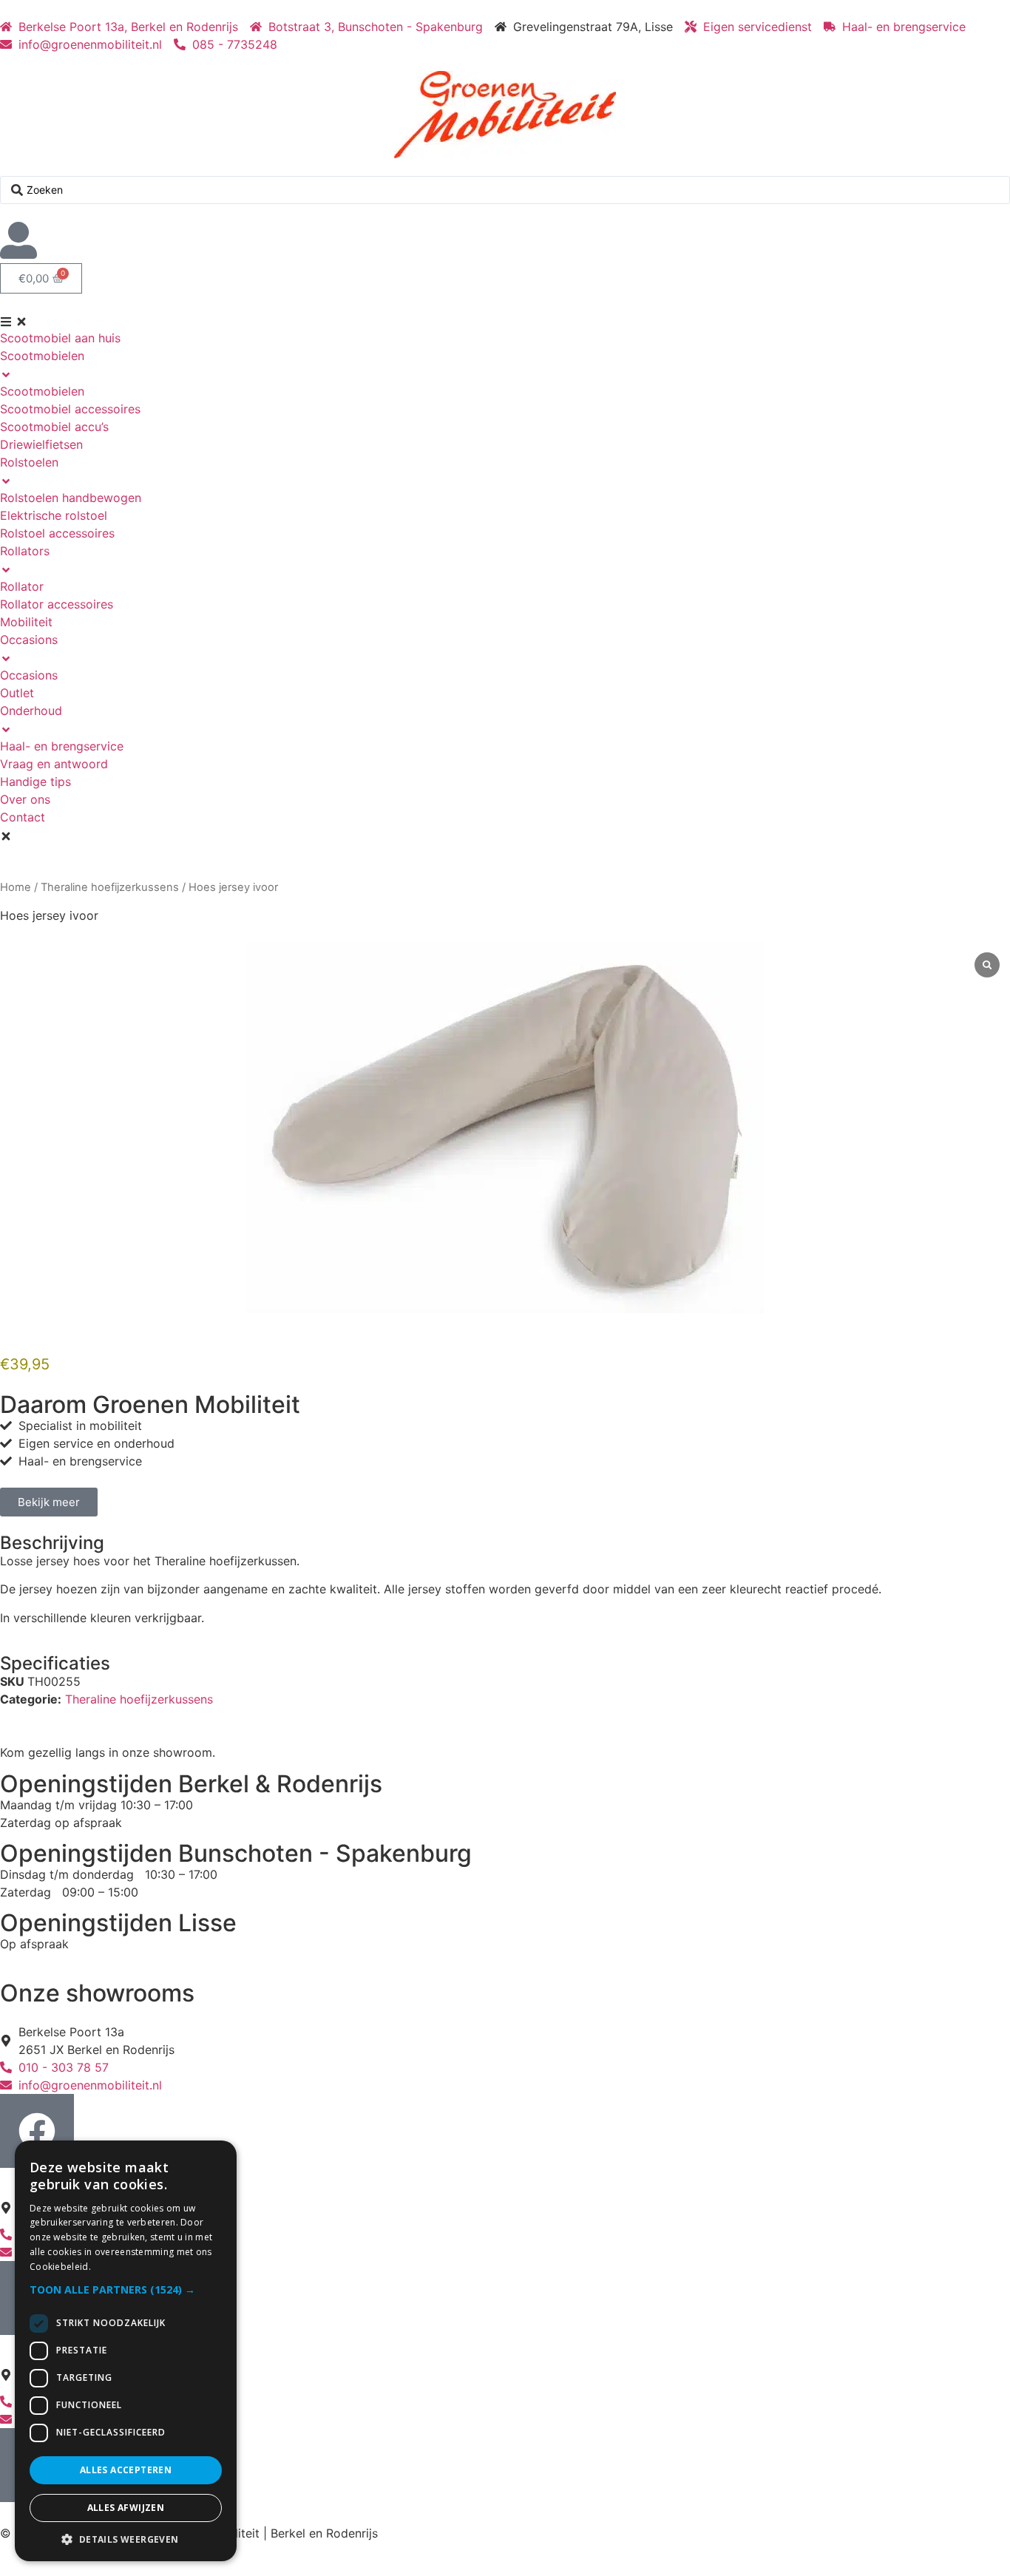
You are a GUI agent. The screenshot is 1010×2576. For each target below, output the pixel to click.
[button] (126, 2289)
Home (16, 887)
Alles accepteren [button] (126, 2470)
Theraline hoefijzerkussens (110, 887)
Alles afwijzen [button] (126, 2508)
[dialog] (126, 2351)
